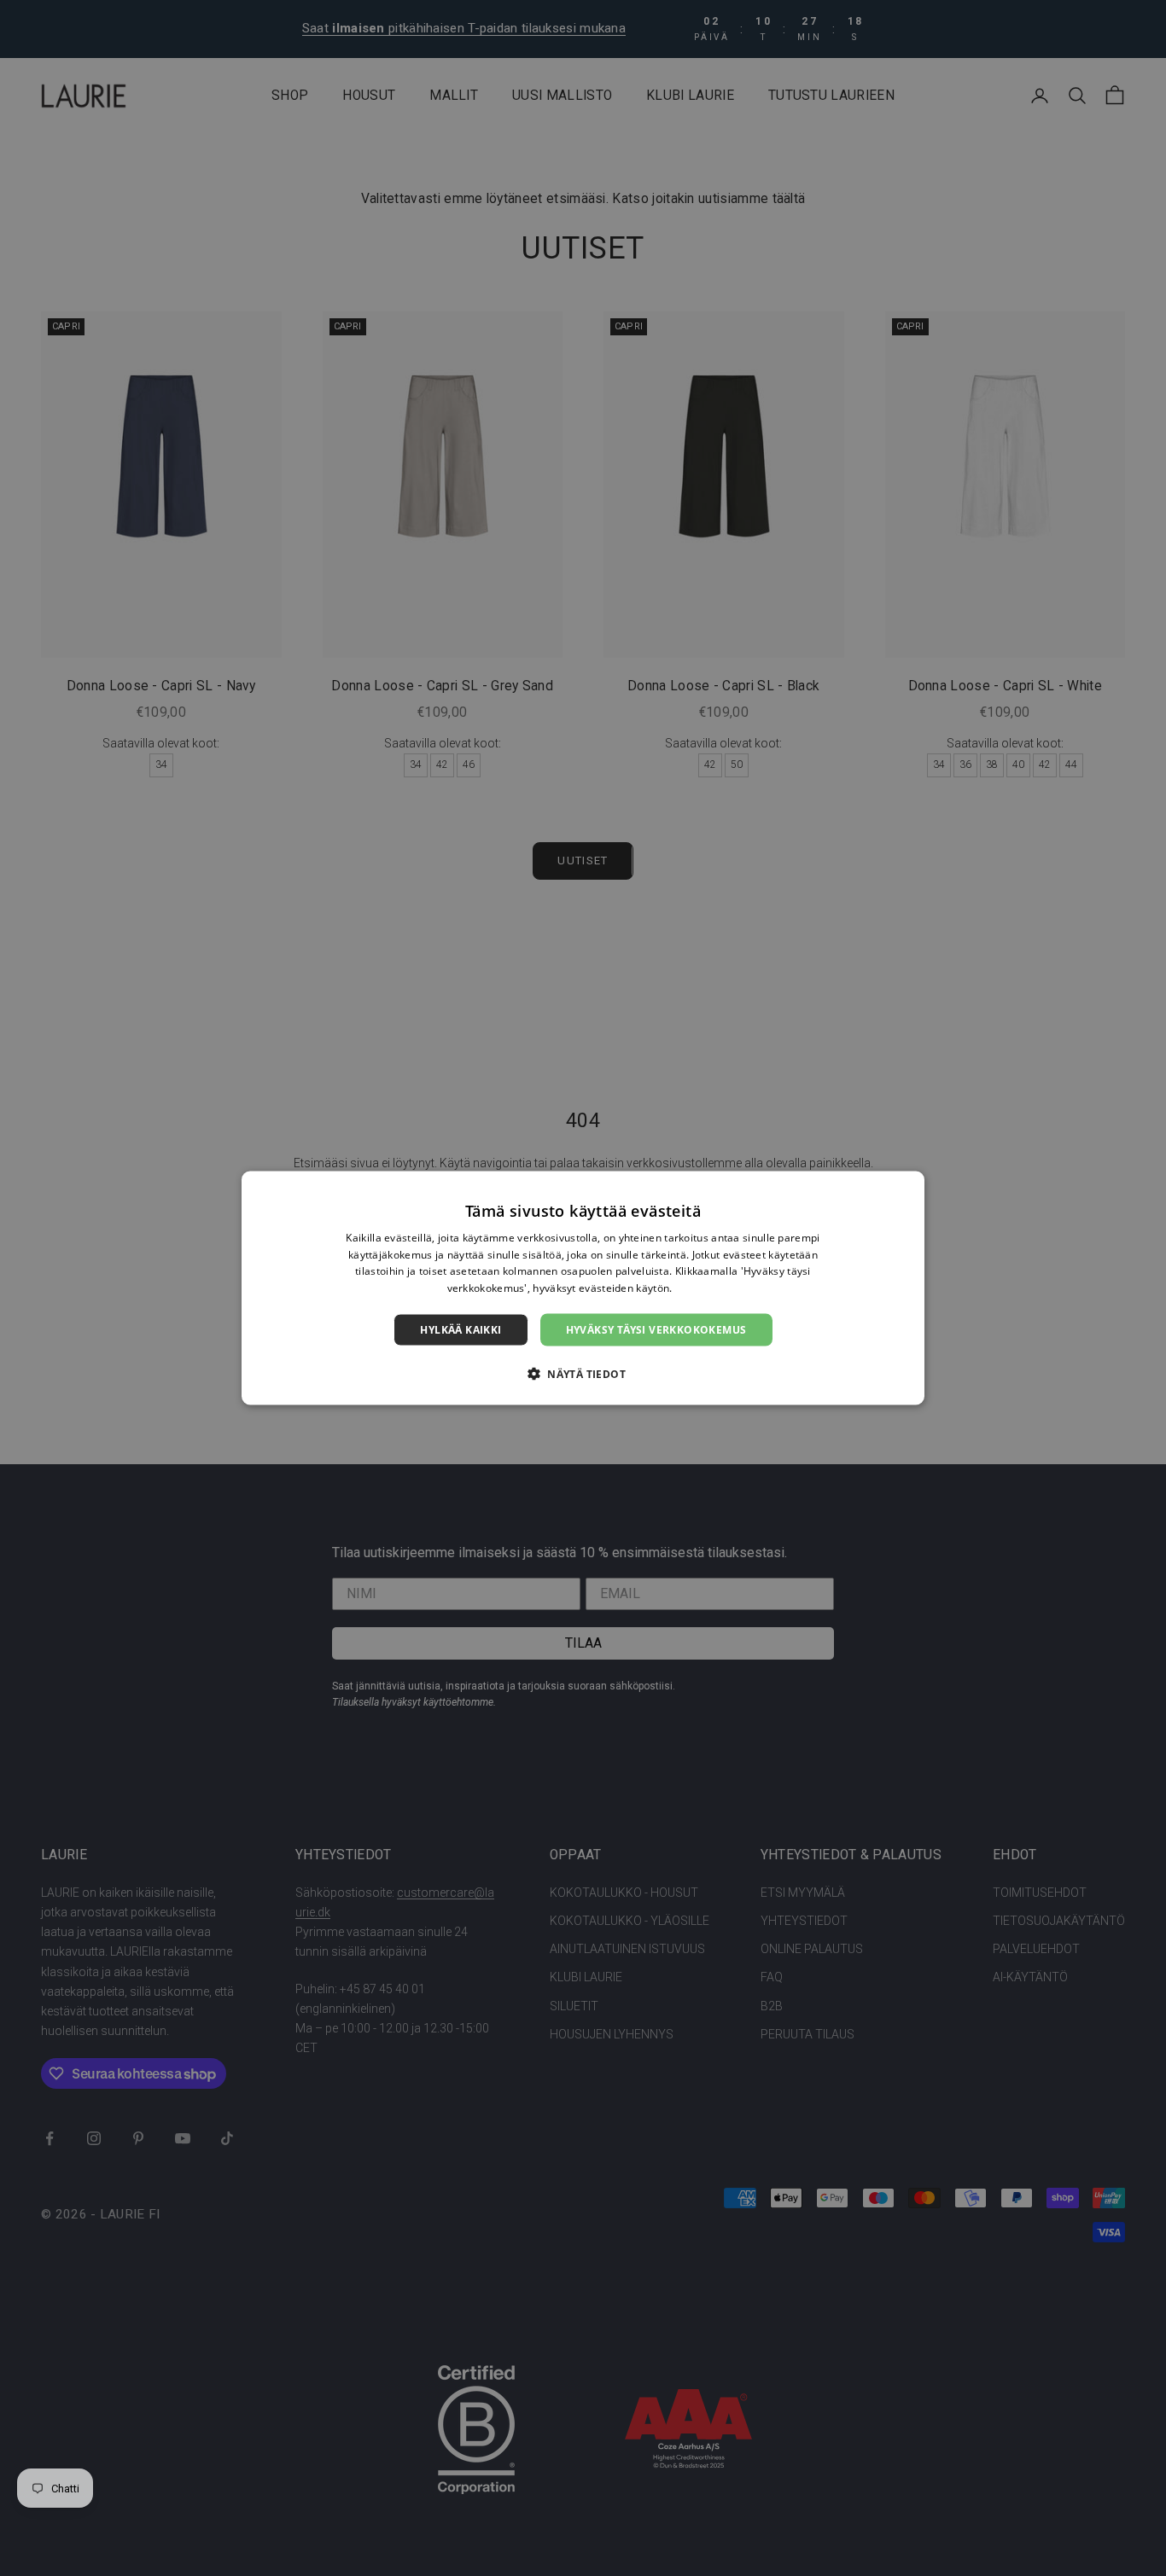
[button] (583, 1374)
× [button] (905, 1189)
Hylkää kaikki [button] (461, 1330)
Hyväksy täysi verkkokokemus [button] (656, 1330)
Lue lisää (697, 1288)
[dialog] (583, 1288)
